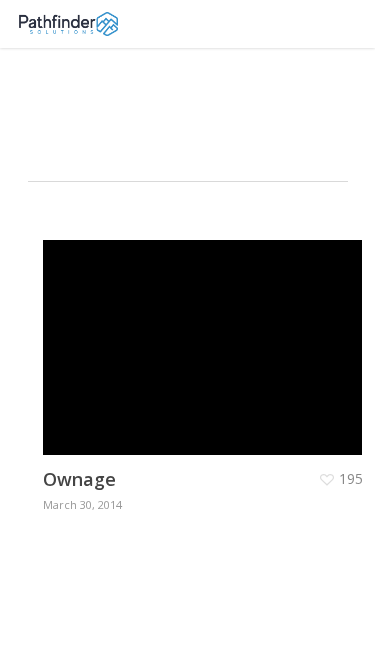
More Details (208, 332)
